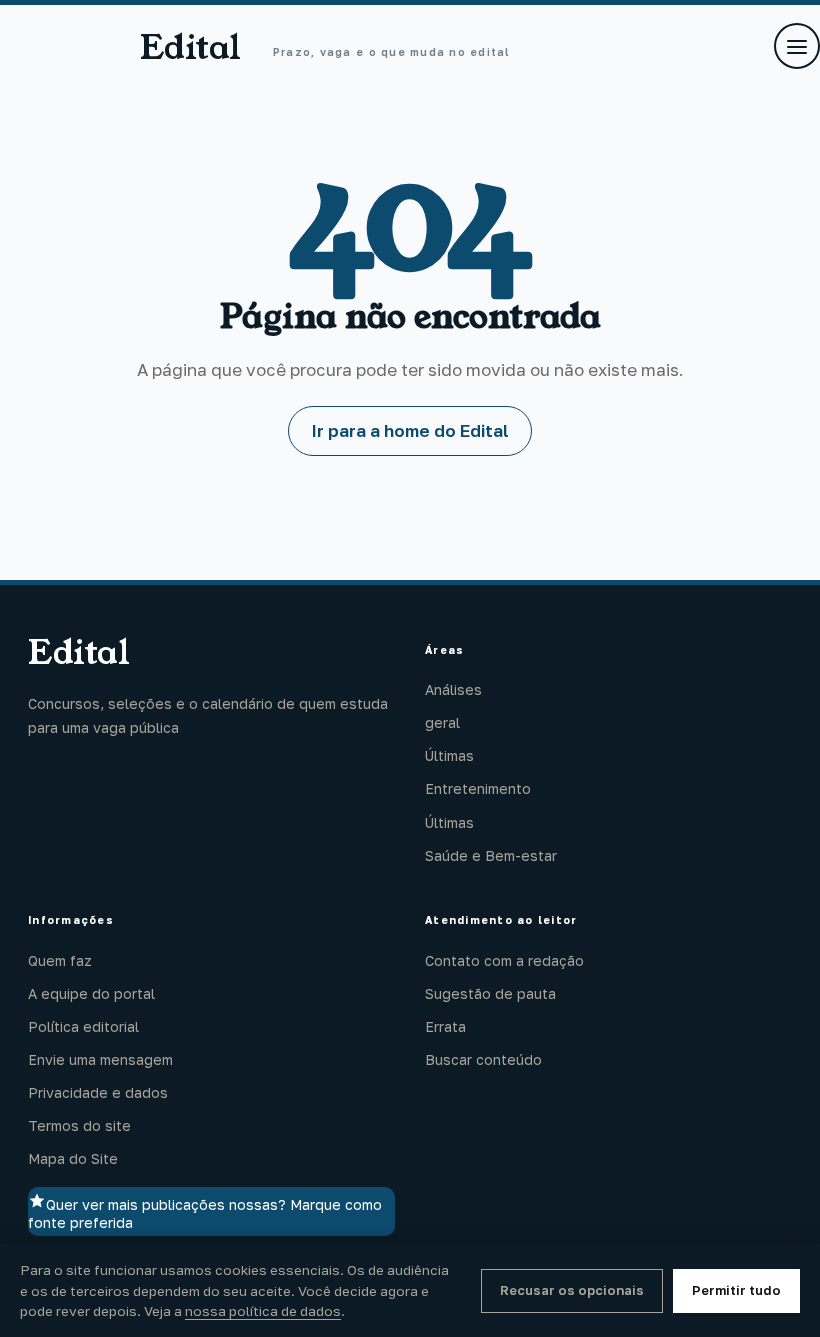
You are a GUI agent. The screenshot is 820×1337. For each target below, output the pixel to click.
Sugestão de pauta (490, 993)
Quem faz (60, 960)
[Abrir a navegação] (797, 46)
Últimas (449, 755)
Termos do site (79, 1125)
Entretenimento (478, 788)
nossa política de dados (263, 1311)
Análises (453, 689)
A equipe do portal (91, 993)
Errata (445, 1026)
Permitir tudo (736, 1290)
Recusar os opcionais (572, 1290)
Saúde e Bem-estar (491, 855)
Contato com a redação (504, 960)
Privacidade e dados (98, 1092)
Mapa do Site (73, 1158)
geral (442, 722)
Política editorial (83, 1026)
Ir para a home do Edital (410, 430)
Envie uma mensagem (100, 1059)
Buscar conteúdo (483, 1059)
